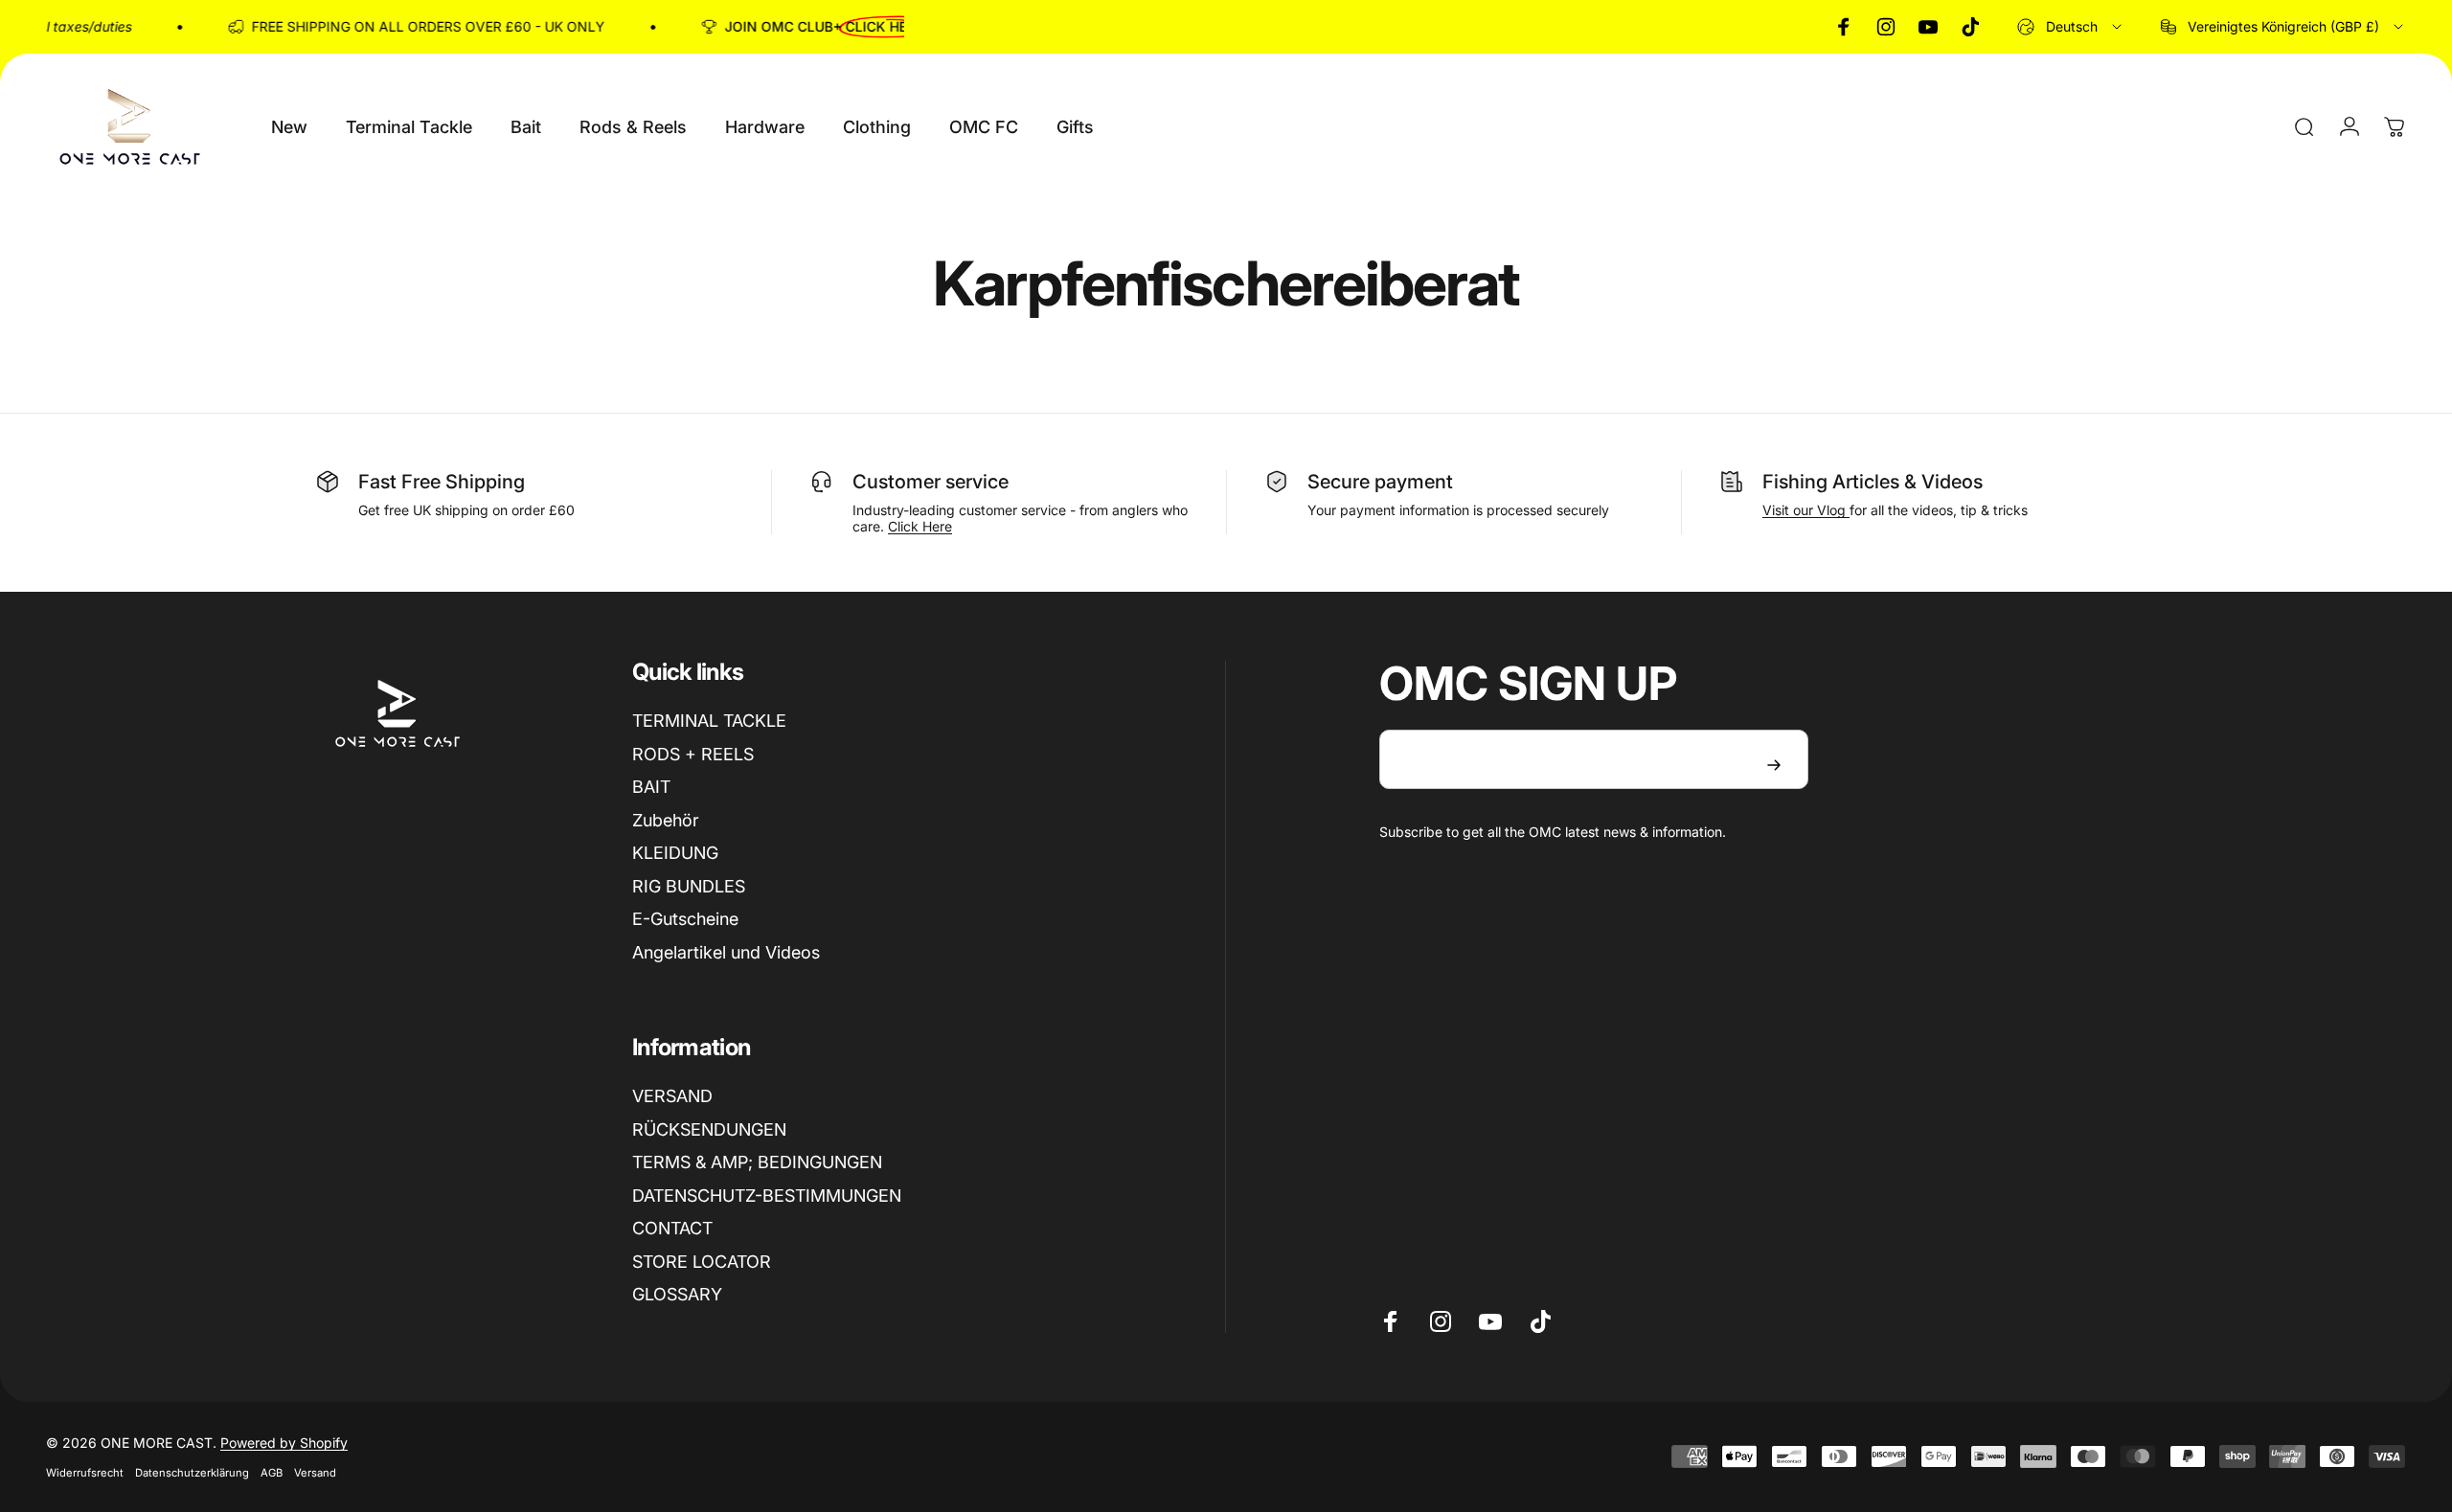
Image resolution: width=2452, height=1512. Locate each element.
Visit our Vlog (1806, 510)
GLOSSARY (677, 1294)
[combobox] (2071, 27)
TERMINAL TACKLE (709, 721)
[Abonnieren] (1774, 765)
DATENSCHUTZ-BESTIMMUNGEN (767, 1196)
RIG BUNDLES (689, 886)
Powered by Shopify (284, 1443)
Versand (315, 1473)
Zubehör (666, 820)
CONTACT (672, 1228)
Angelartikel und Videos (726, 952)
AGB (272, 1473)
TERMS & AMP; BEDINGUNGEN (757, 1162)
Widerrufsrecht (85, 1473)
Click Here (920, 526)
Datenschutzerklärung (192, 1473)
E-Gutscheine (685, 919)
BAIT (651, 787)
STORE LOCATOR (702, 1262)
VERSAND (672, 1096)
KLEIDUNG (675, 853)
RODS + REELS (693, 754)
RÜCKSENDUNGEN (709, 1129)
